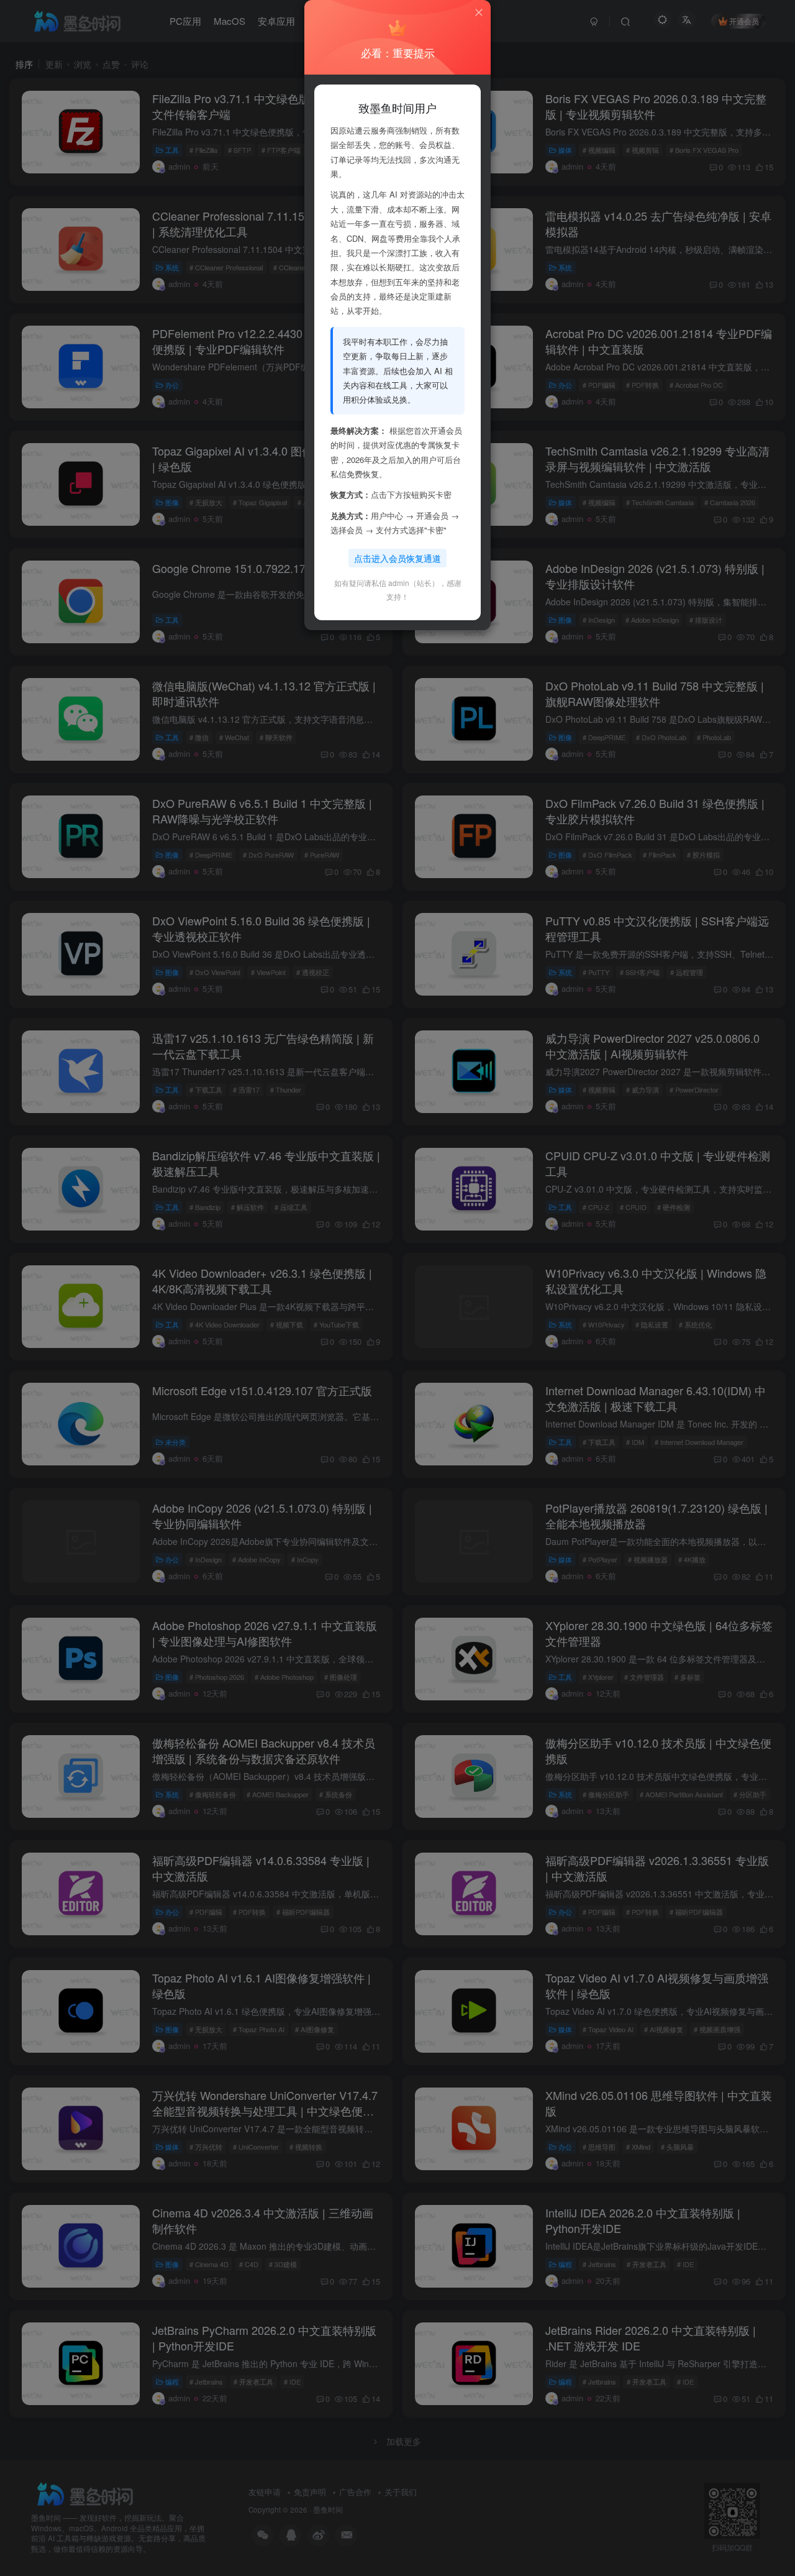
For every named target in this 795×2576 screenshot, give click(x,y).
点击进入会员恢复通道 (397, 558)
